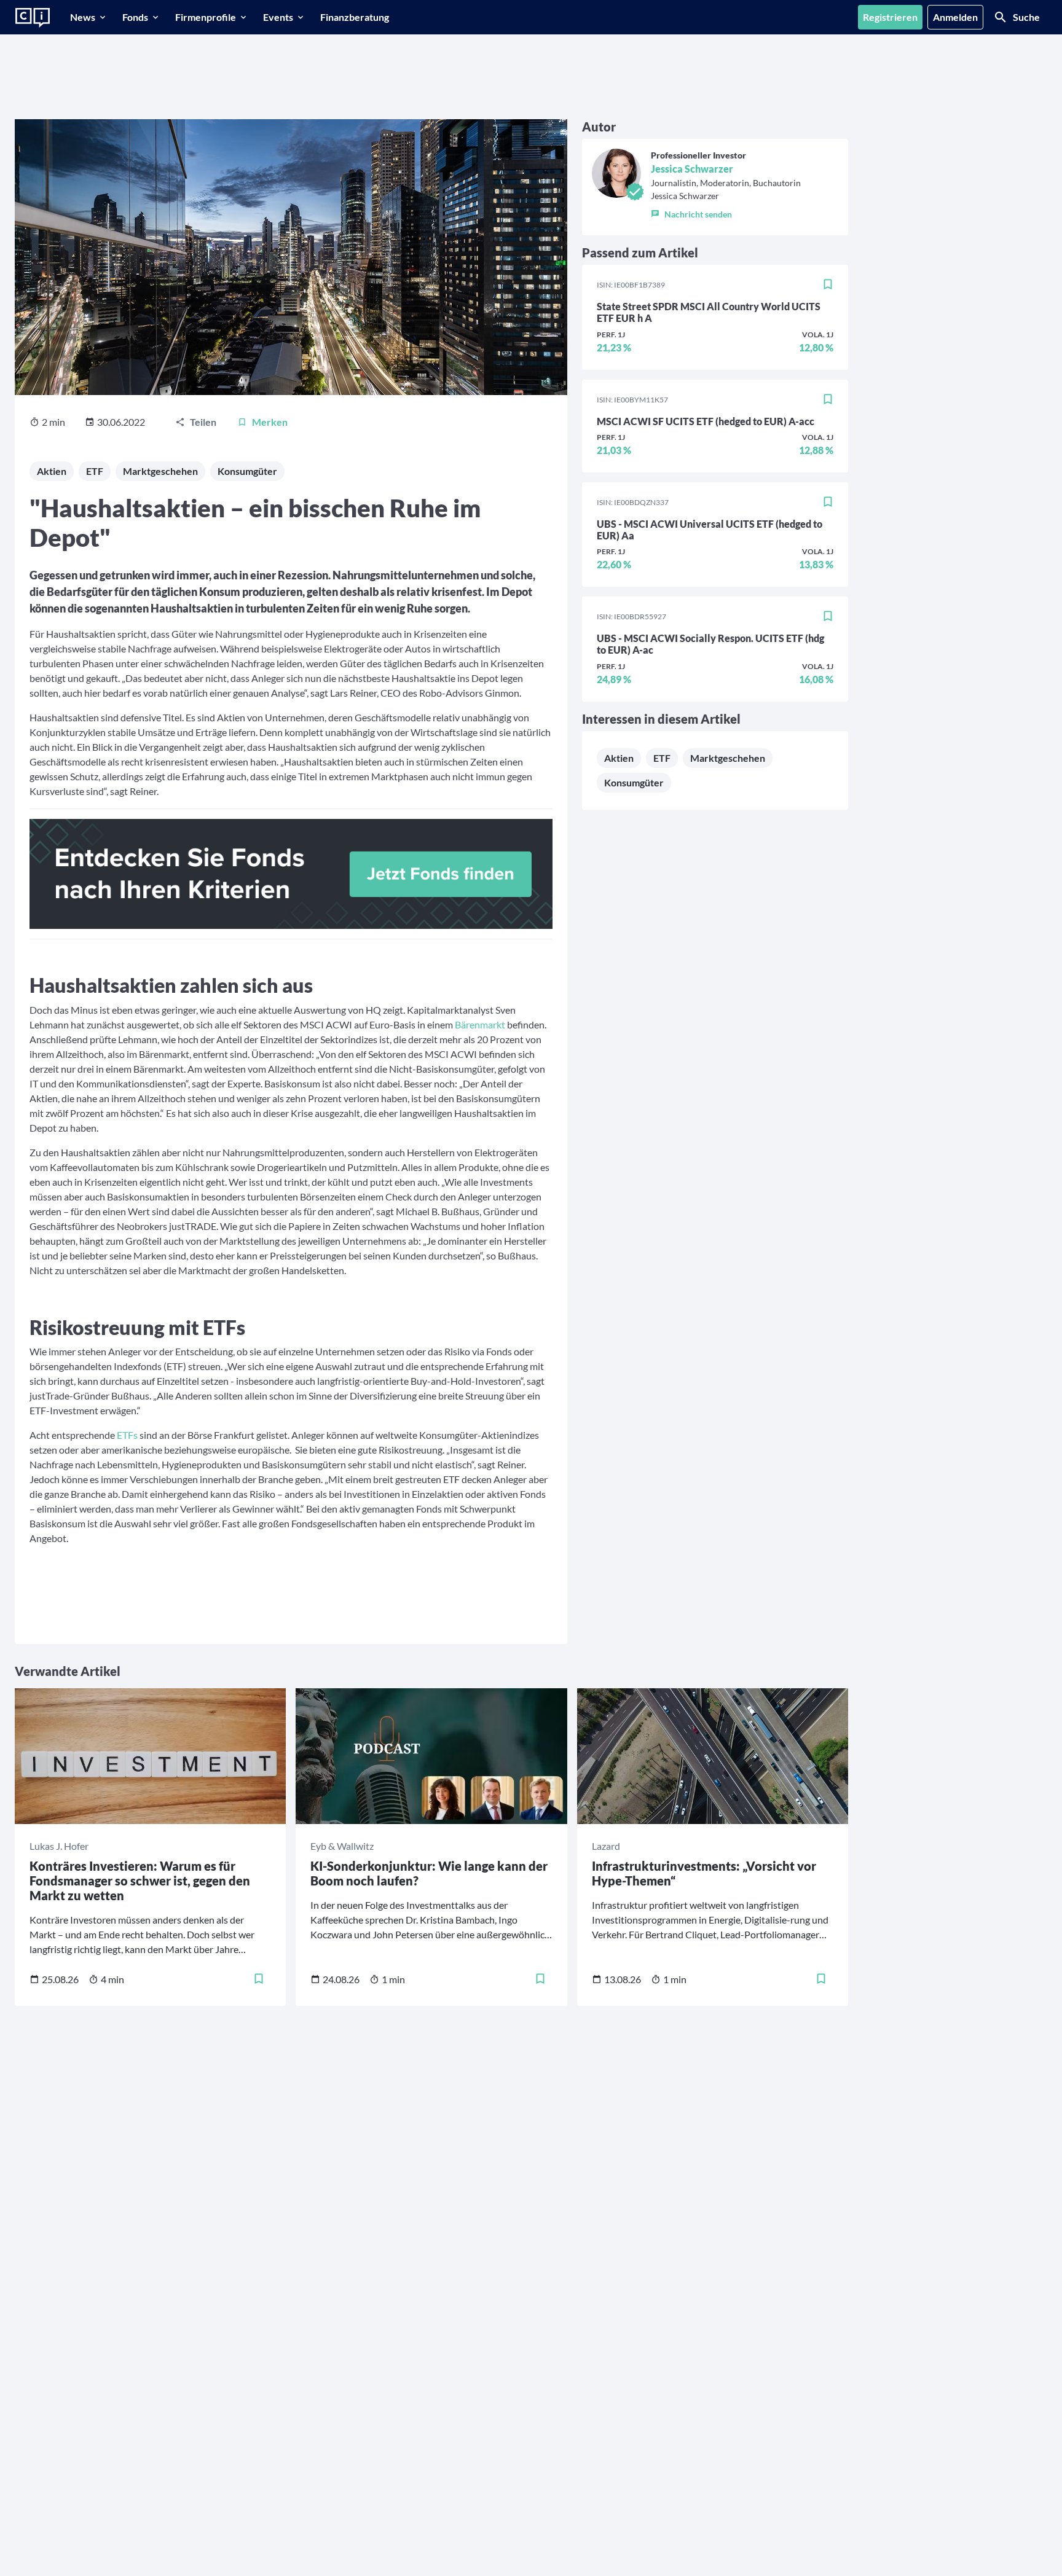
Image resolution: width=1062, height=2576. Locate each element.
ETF (95, 471)
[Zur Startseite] (33, 18)
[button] (726, 211)
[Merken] (828, 285)
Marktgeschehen (160, 471)
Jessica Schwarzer (692, 169)
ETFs (126, 1435)
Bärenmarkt (481, 1024)
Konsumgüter (247, 471)
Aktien (52, 471)
